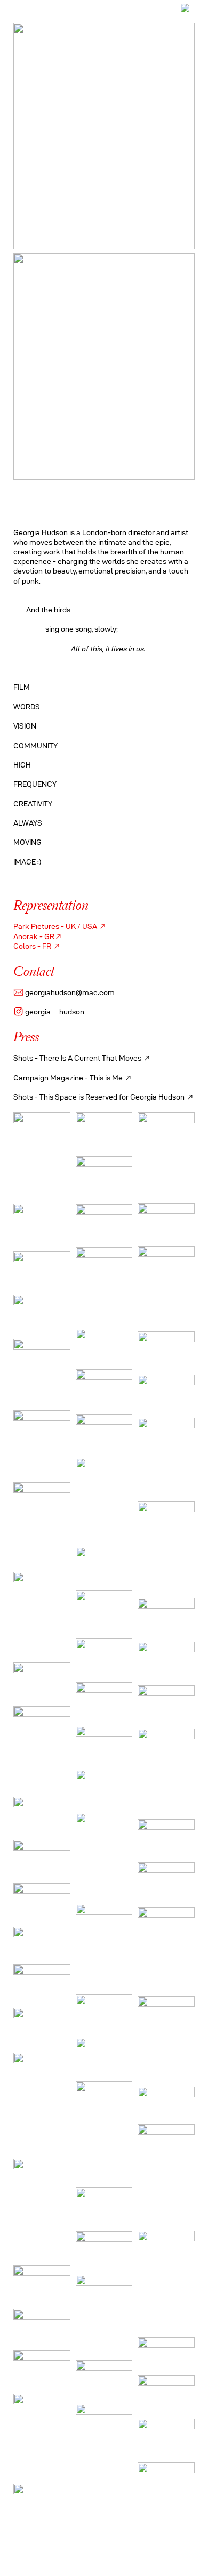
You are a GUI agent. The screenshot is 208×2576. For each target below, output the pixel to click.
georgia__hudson (49, 1012)
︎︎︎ (147, 1058)
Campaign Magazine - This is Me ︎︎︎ (73, 1078)
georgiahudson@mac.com (64, 992)
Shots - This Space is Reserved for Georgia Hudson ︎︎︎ (104, 1097)
